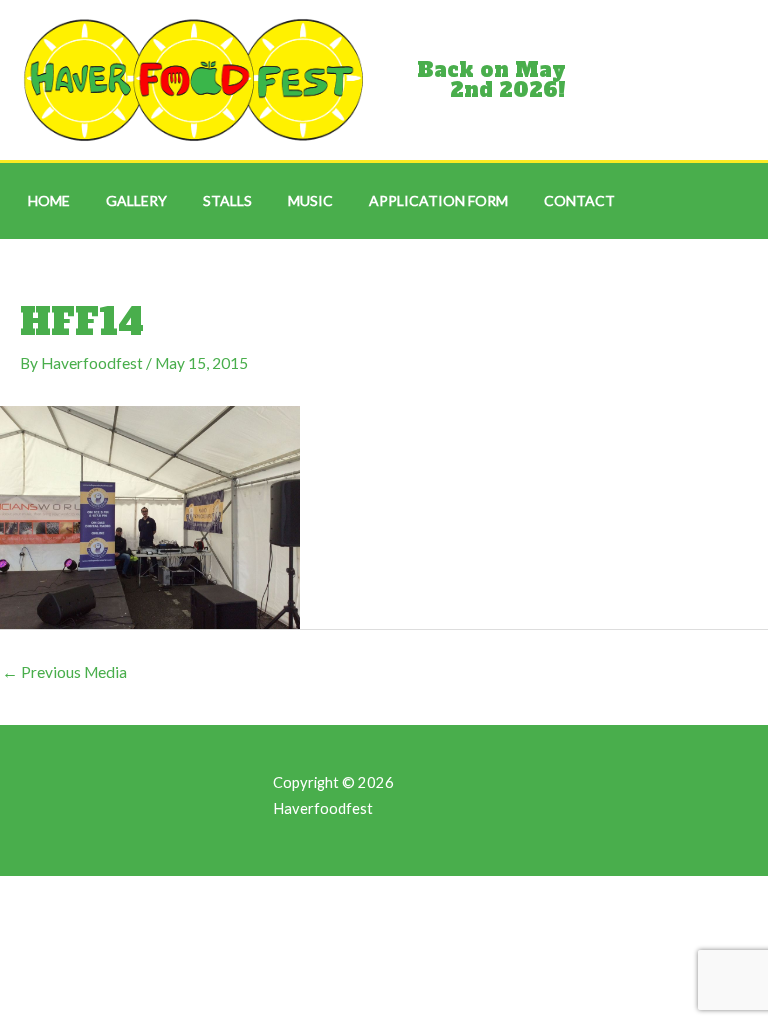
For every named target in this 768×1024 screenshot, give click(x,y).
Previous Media (64, 672)
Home (49, 200)
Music (310, 200)
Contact (579, 200)
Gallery (136, 200)
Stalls (227, 200)
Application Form (438, 200)
